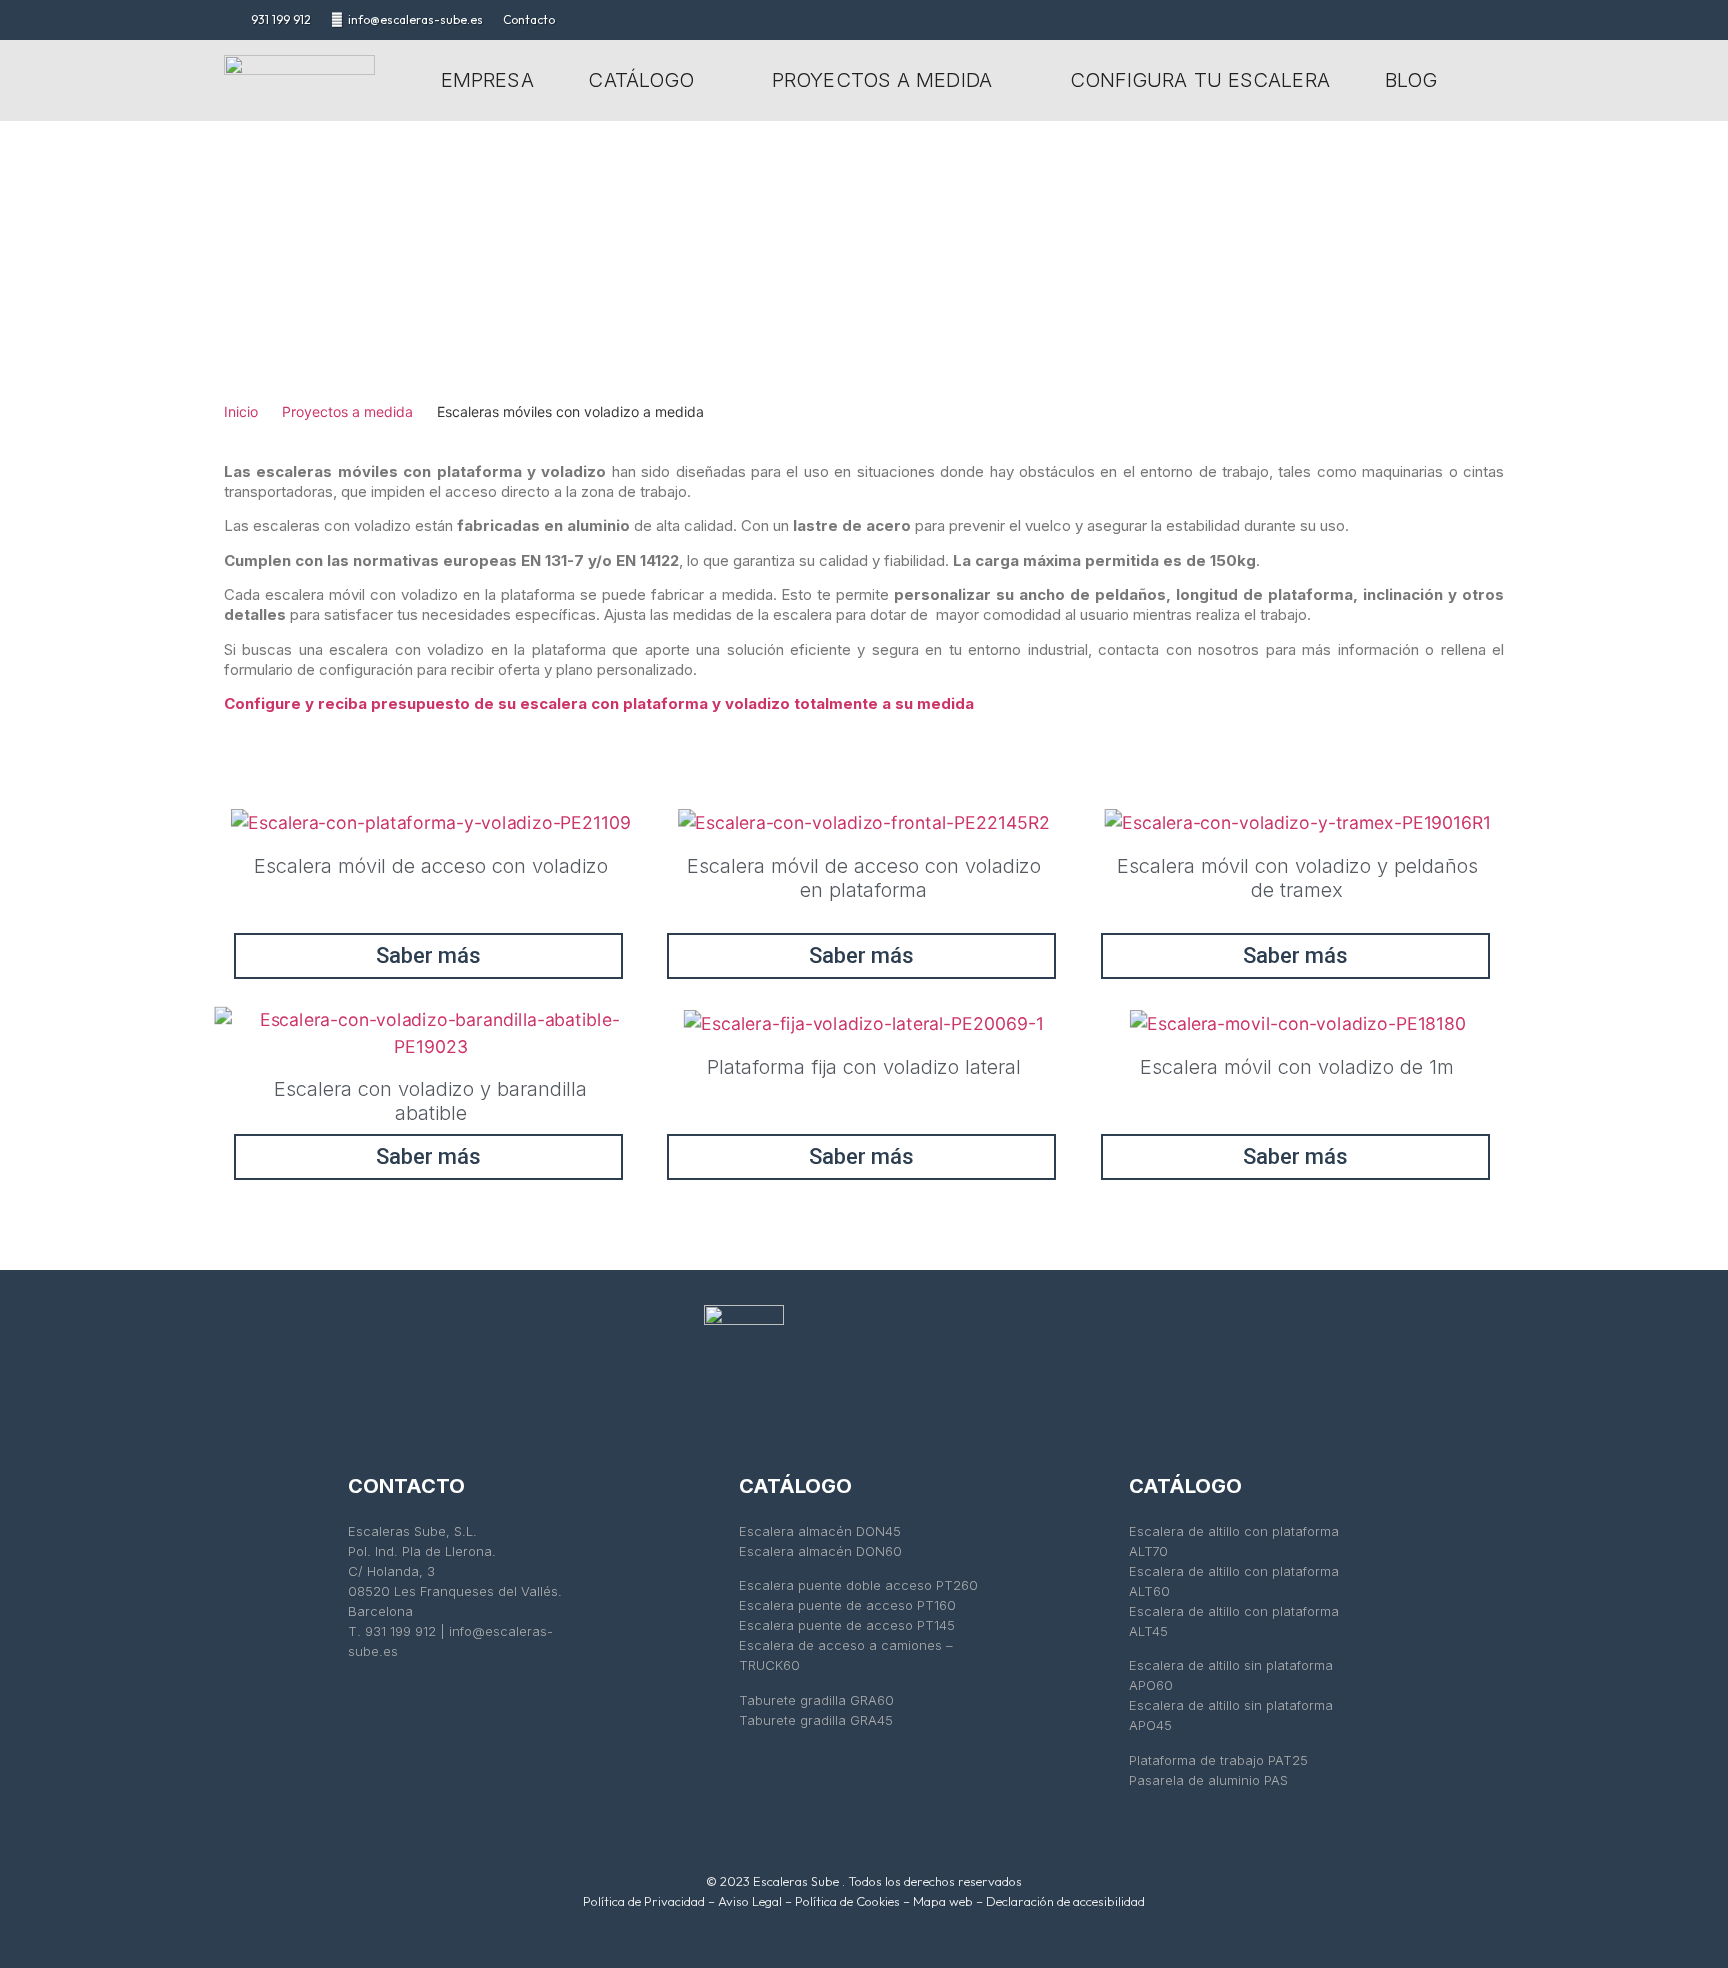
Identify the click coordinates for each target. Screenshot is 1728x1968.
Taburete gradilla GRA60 (816, 1700)
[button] (652, 80)
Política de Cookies (847, 1901)
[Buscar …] (1489, 75)
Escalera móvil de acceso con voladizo (431, 866)
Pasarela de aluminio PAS (1208, 1780)
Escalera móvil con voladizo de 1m (1297, 1067)
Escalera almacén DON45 (820, 1531)
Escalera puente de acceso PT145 (849, 1625)
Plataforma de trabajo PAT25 (1218, 1760)
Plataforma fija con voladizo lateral (864, 1067)
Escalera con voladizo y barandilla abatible (430, 1101)
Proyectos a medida (347, 411)
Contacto (529, 19)
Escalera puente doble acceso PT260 (858, 1585)
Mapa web (943, 1901)
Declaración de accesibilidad (1065, 1901)
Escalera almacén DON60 (820, 1551)
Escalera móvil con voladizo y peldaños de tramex (1297, 878)
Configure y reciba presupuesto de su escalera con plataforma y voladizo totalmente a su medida (599, 703)
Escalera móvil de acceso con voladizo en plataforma (864, 878)
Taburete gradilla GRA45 (816, 1720)
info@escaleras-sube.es (415, 19)
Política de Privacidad (644, 1901)
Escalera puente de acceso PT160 (847, 1605)
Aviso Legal (750, 1901)
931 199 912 (281, 19)
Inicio (241, 411)
